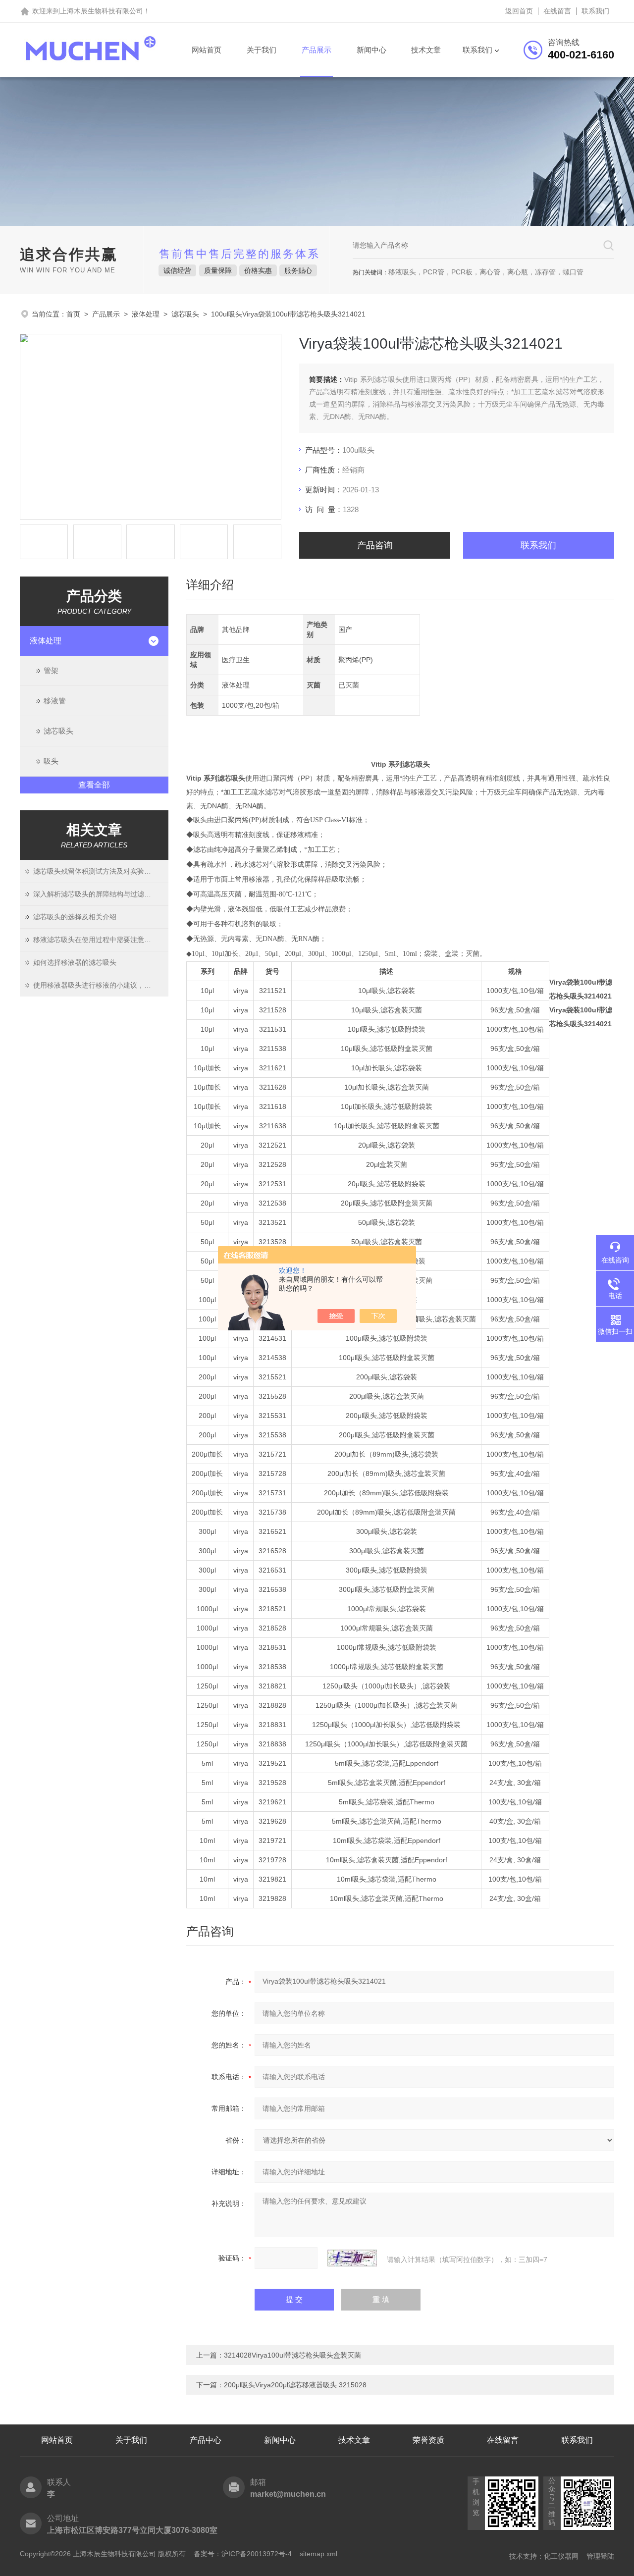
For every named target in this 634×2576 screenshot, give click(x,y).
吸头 (51, 761)
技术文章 (426, 50)
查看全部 (94, 785)
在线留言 (557, 11)
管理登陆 (600, 2556)
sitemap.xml (318, 2554)
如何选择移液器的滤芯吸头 (75, 962)
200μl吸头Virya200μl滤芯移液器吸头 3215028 (295, 2385)
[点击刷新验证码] (352, 2258)
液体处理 (146, 314)
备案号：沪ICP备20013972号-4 (243, 2554)
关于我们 (262, 50)
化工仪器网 (561, 2556)
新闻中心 (371, 50)
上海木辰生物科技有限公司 (102, 11)
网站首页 (207, 50)
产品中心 (206, 2440)
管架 (51, 670)
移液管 (55, 701)
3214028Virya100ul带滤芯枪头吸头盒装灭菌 (292, 2355)
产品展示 (317, 50)
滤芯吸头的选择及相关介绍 (75, 917)
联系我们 (595, 11)
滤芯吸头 (185, 314)
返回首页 (519, 11)
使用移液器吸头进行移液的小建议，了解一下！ (101, 985)
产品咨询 (375, 545)
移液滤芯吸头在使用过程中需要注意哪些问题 (101, 940)
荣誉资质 (428, 2440)
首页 (73, 314)
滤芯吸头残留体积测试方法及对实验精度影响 (101, 871)
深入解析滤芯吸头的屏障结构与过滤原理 (96, 894)
